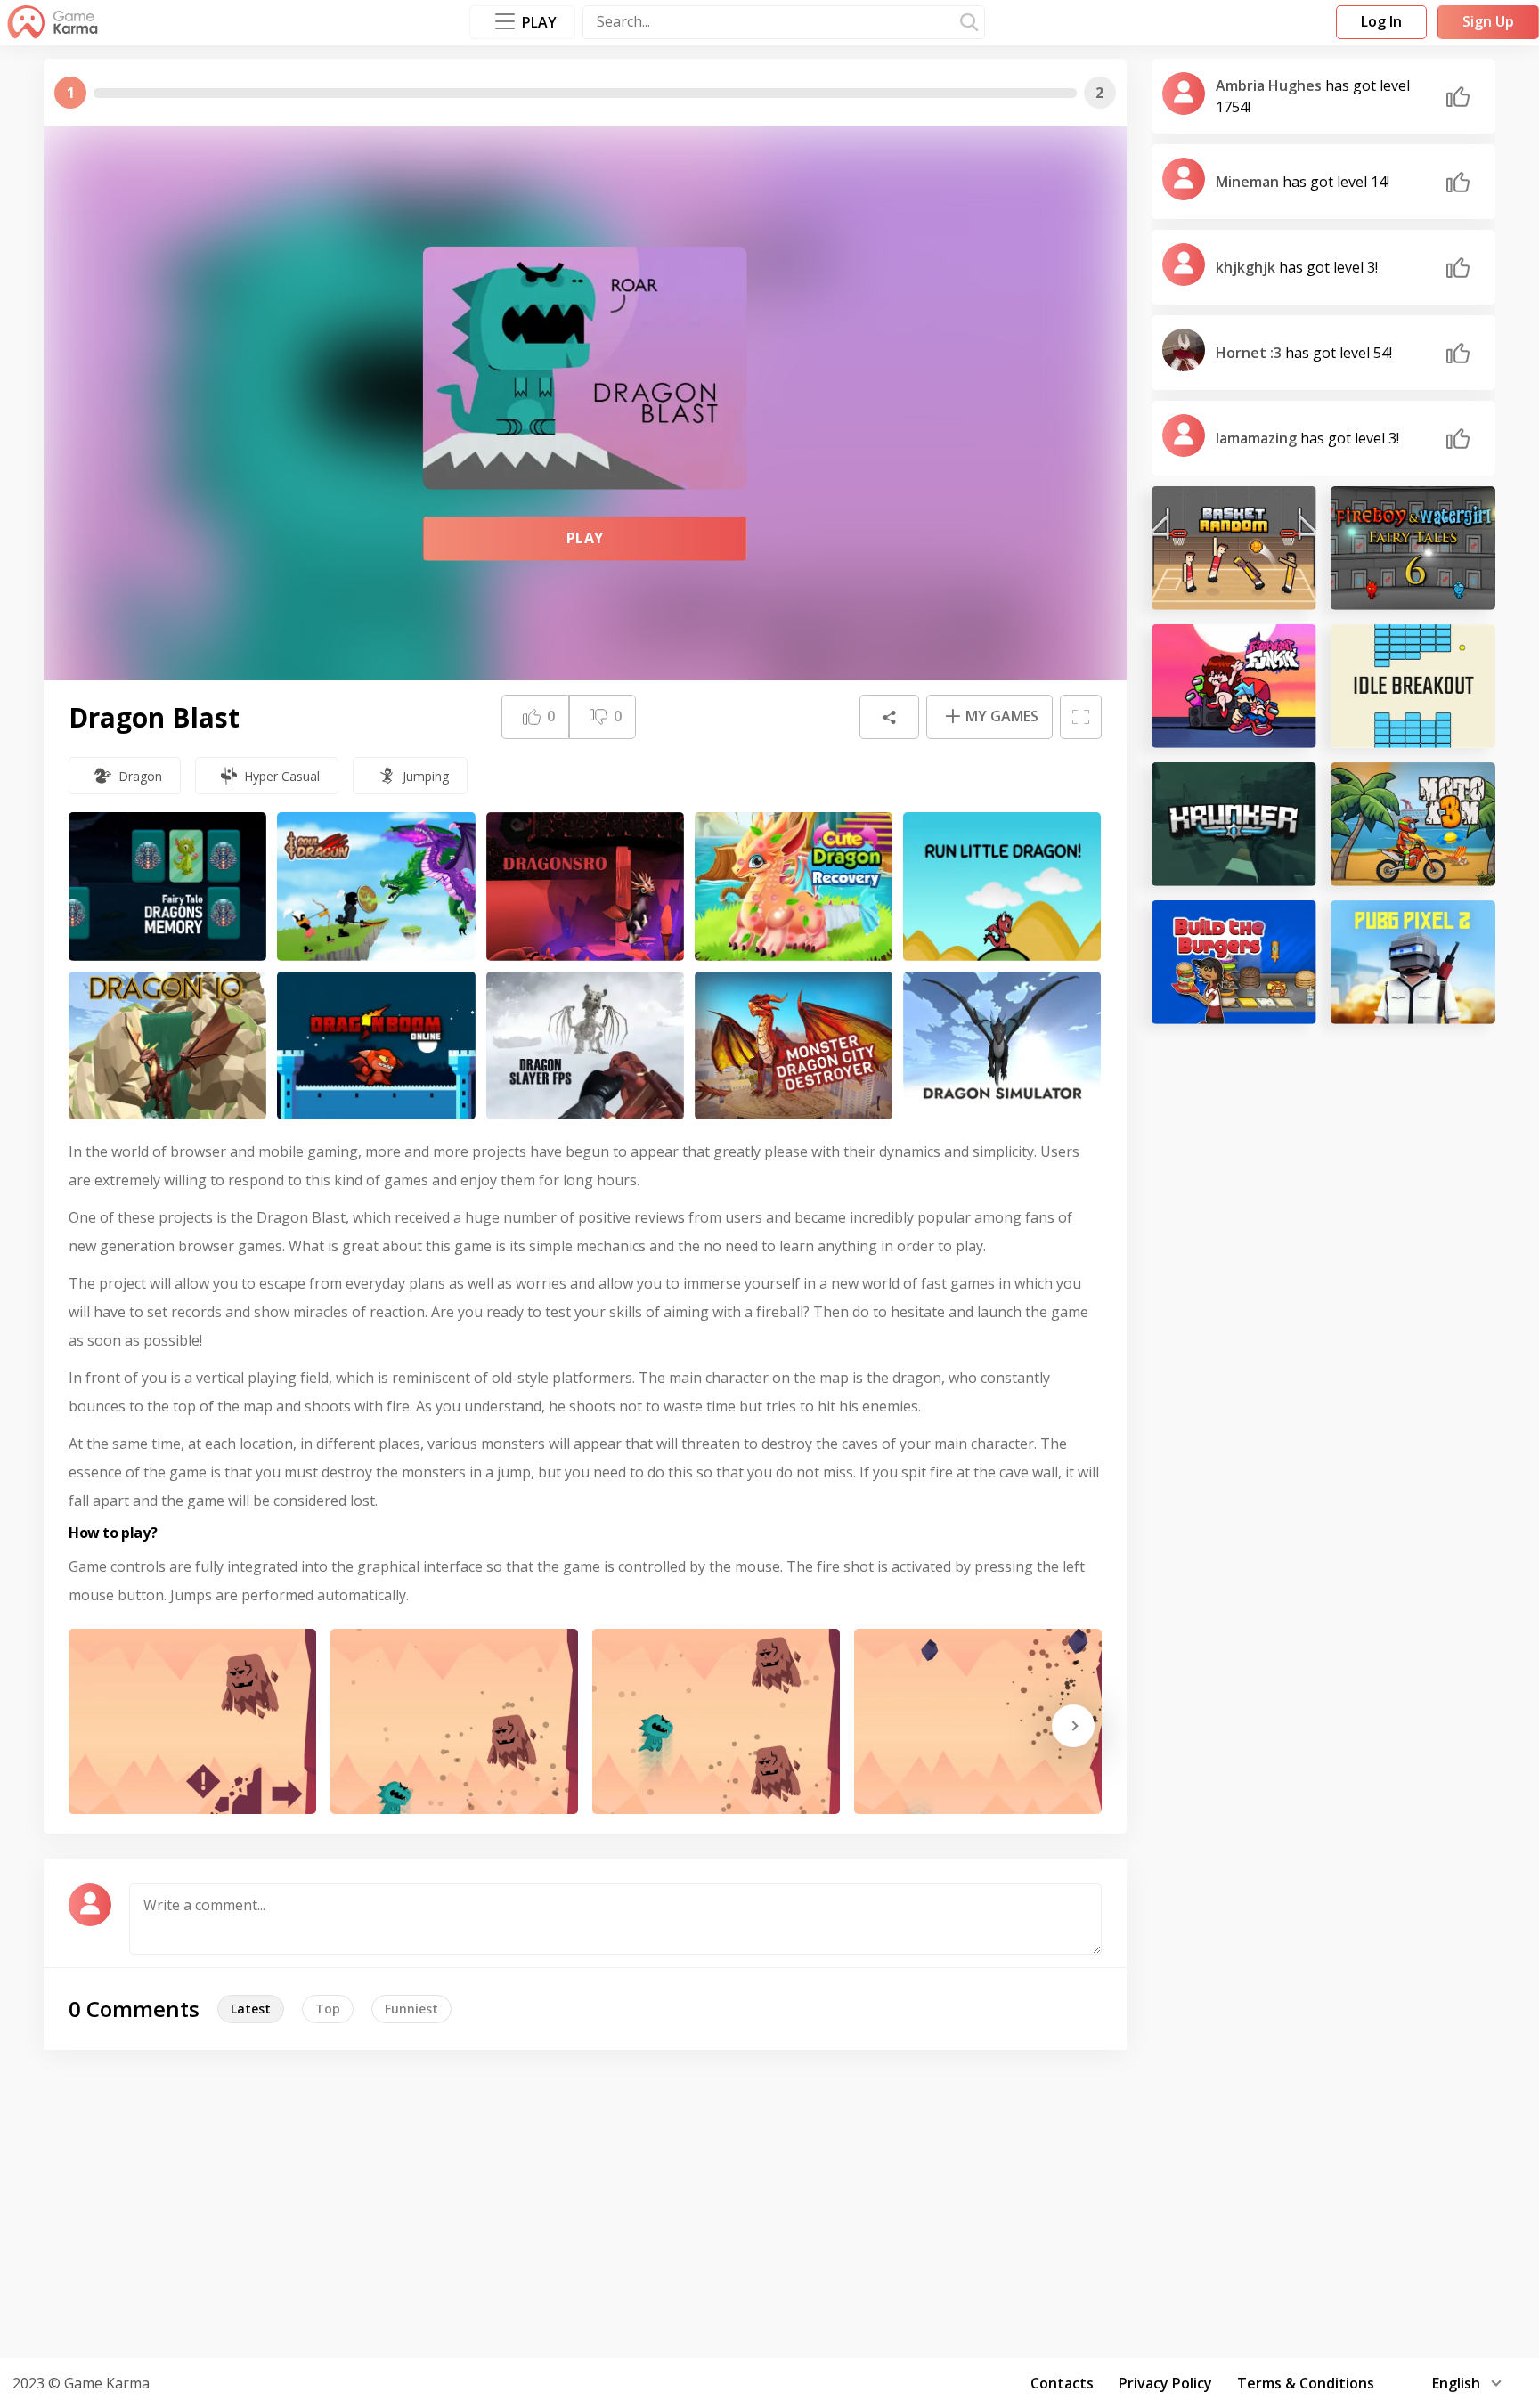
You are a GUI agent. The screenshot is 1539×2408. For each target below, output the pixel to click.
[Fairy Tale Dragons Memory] (167, 887)
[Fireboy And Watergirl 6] (1413, 548)
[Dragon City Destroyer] (794, 1046)
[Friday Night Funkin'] (1234, 686)
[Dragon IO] (167, 1046)
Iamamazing (1258, 438)
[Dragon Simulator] (1002, 1046)
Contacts (1062, 2383)
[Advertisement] (769, 2201)
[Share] (889, 717)
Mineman (1249, 182)
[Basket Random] (1234, 548)
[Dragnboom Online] (376, 1046)
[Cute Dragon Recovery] (794, 887)
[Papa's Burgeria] (1234, 962)
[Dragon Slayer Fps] (585, 1046)
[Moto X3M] (1413, 824)
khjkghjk (1247, 267)
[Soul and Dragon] (376, 887)
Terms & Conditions (1306, 2383)
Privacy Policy (1165, 2383)
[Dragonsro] (585, 887)
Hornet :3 (1250, 353)
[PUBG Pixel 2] (1413, 962)
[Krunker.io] (1234, 824)
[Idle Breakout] (1413, 686)
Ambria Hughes (1270, 85)
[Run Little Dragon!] (1002, 887)
